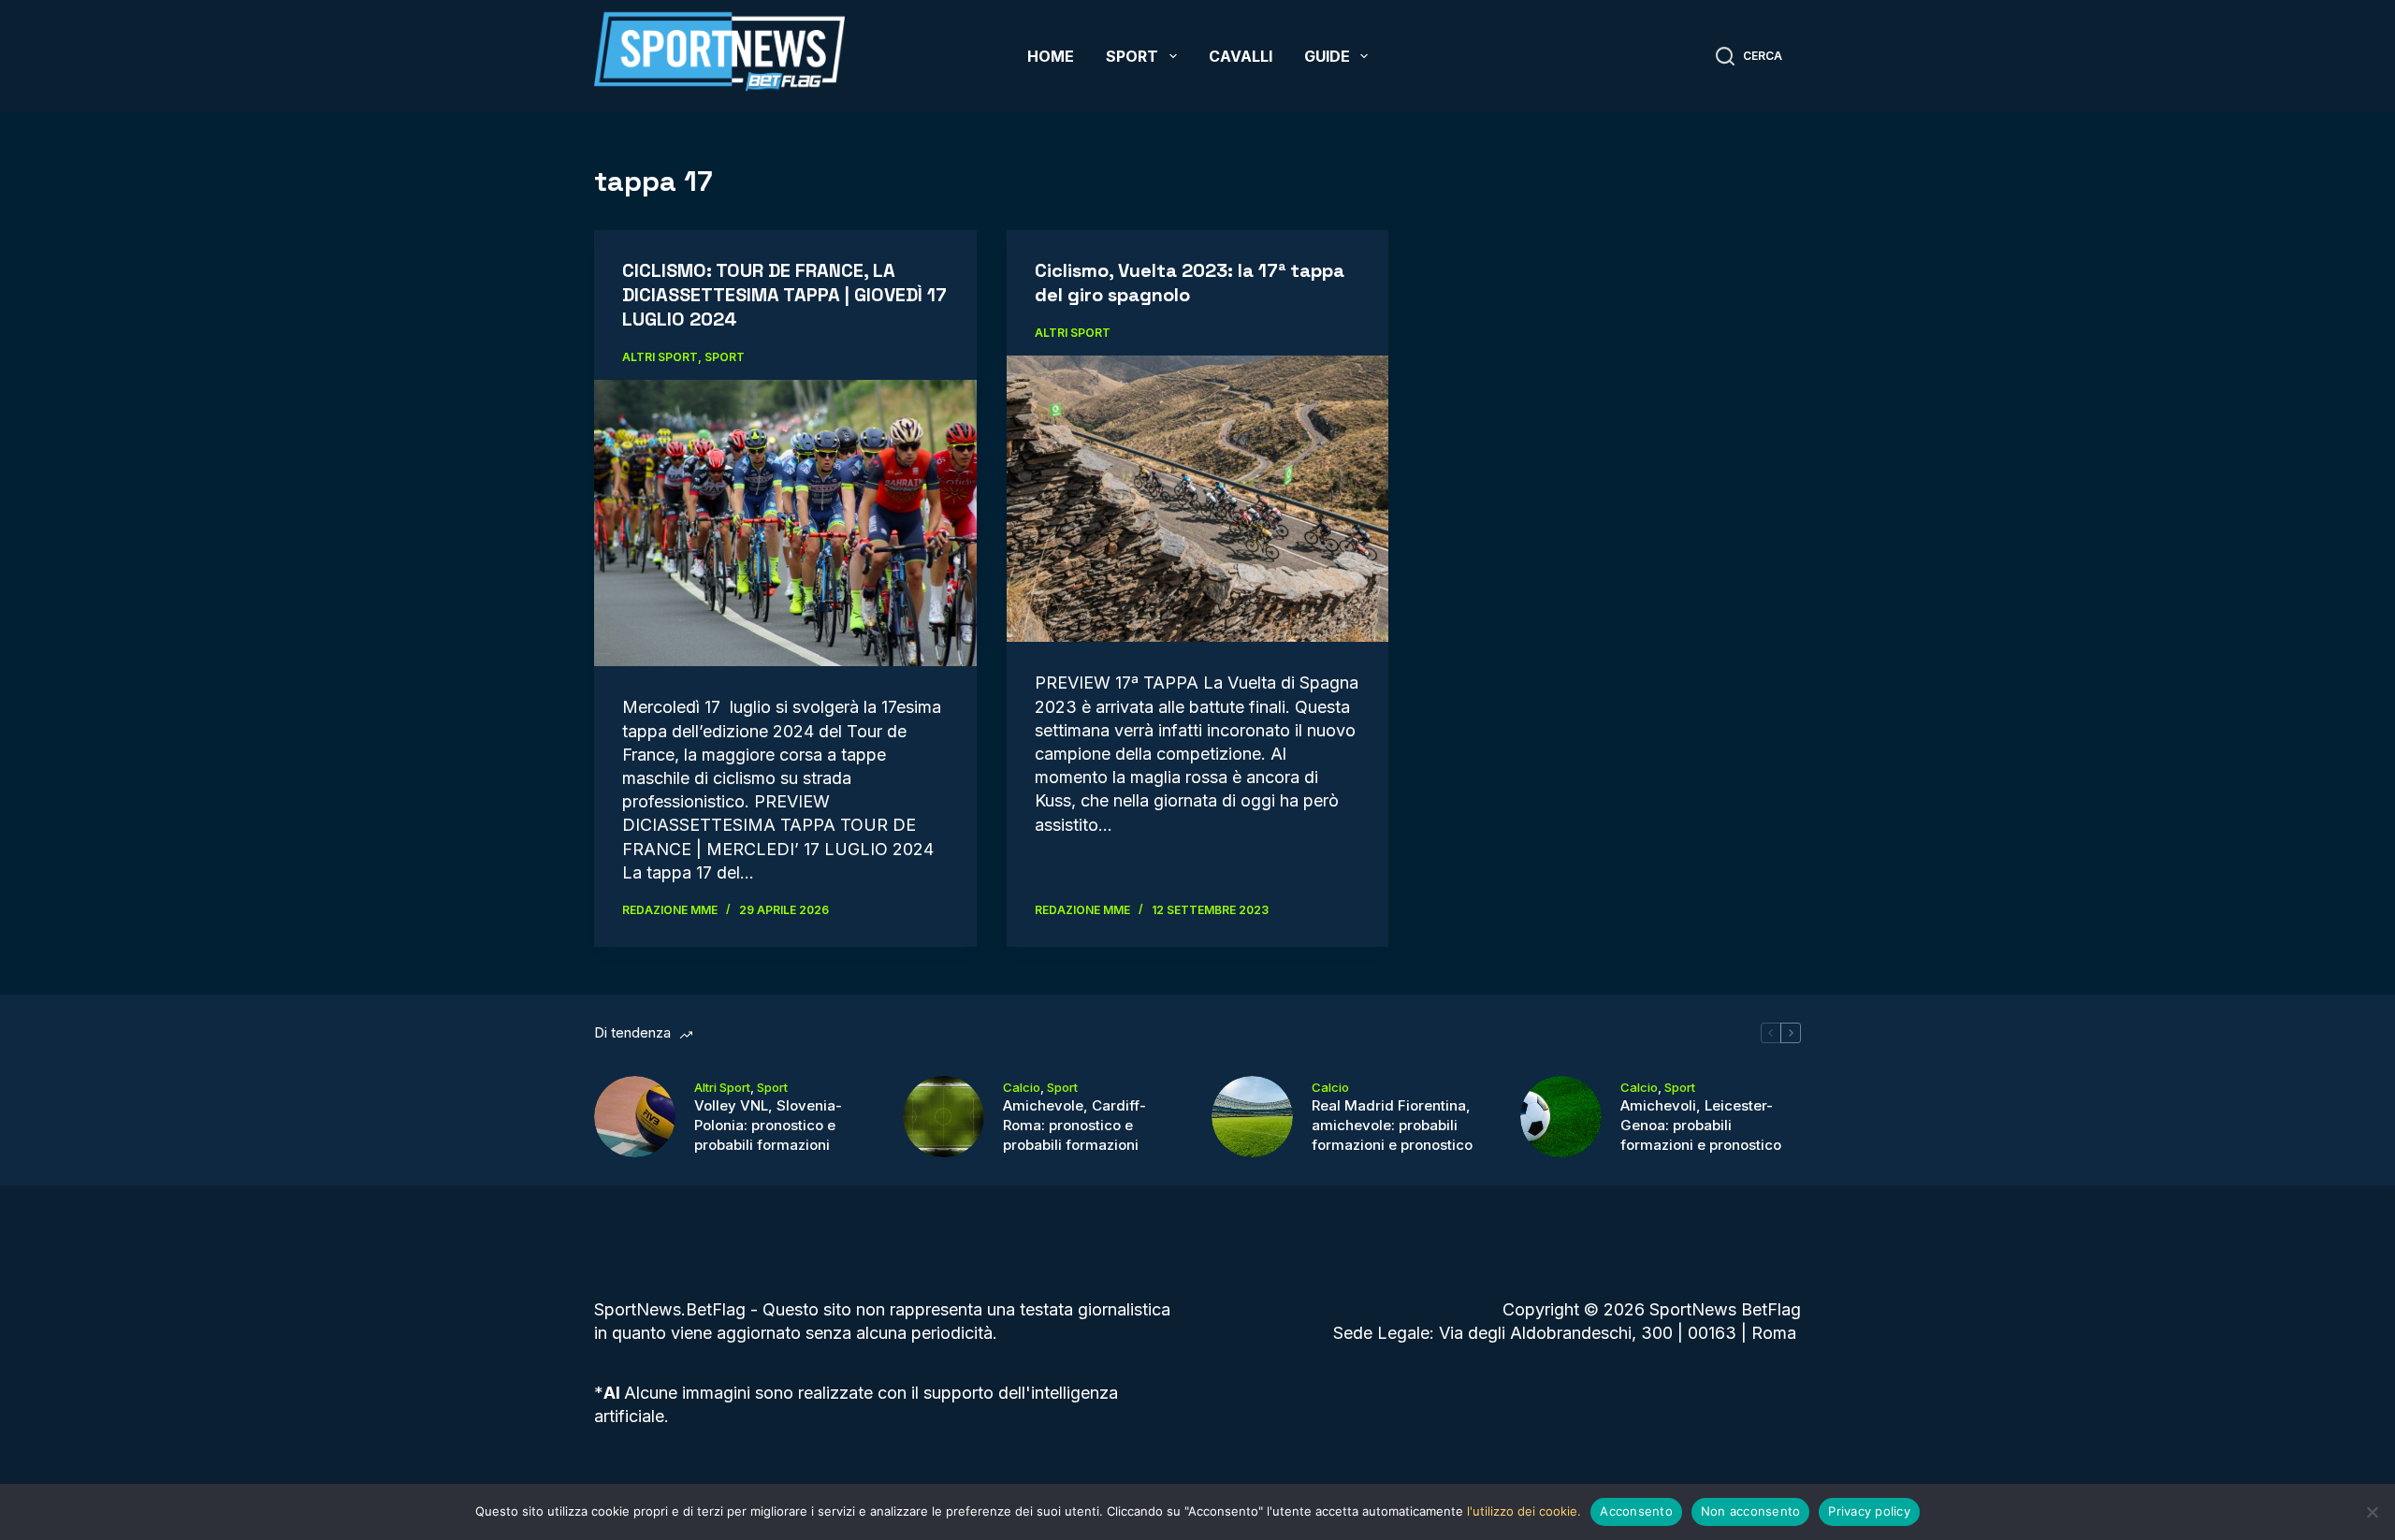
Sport (1132, 56)
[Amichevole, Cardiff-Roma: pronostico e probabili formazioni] (943, 1117)
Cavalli (1241, 56)
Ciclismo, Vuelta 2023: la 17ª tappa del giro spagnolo (1190, 283)
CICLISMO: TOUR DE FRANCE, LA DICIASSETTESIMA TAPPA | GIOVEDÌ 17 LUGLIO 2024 (784, 295)
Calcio (1022, 1087)
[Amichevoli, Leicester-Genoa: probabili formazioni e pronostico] (1561, 1117)
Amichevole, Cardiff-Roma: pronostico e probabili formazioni (1074, 1125)
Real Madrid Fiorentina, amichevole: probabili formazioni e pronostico (1392, 1125)
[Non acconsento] (2372, 1512)
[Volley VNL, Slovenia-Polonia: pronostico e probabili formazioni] (635, 1117)
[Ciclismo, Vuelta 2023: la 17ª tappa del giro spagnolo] (1198, 499)
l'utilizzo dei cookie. (1524, 1511)
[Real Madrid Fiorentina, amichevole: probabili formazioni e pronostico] (1252, 1117)
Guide (1327, 56)
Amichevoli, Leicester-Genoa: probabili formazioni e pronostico (1701, 1125)
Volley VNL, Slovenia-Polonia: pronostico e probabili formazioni (768, 1125)
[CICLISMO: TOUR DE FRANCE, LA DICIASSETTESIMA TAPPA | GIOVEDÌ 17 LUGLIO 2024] (785, 523)
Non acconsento (1751, 1511)
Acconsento (1636, 1511)
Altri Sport (660, 357)
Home (1051, 56)
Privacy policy (1869, 1511)
